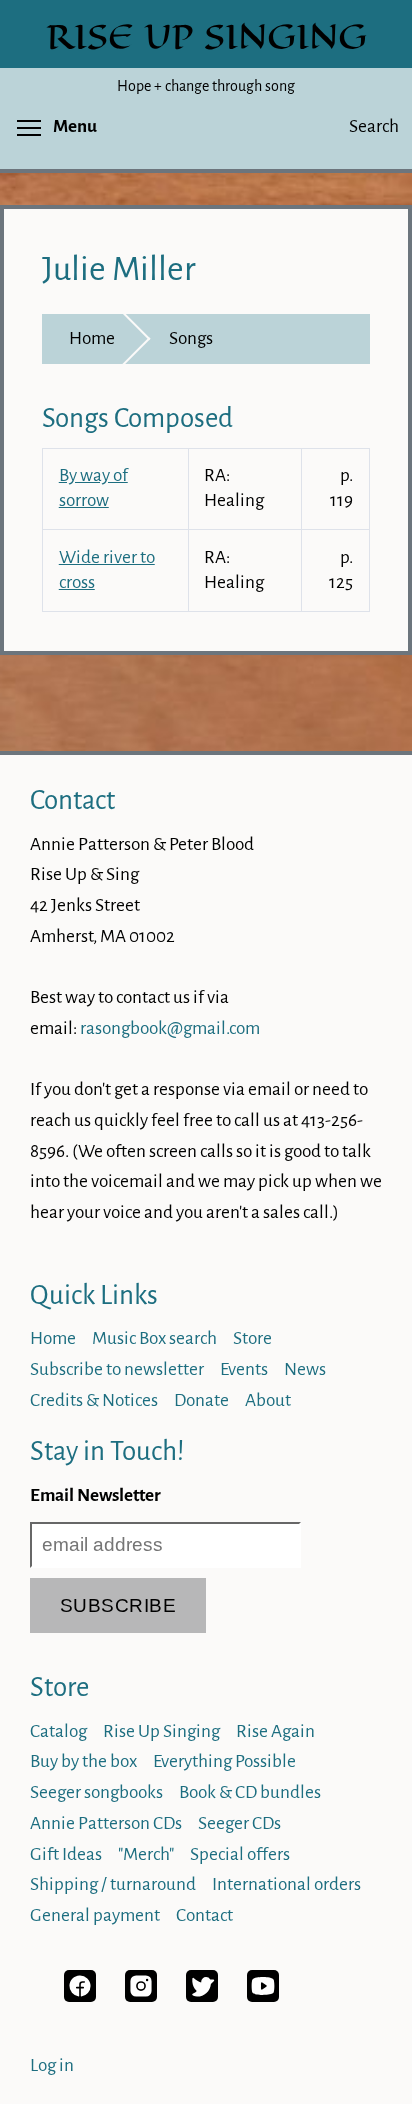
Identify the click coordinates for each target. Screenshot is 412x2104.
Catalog (58, 1731)
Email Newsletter (95, 1495)
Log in (52, 2065)
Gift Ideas (66, 1854)
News (305, 1369)
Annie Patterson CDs (106, 1823)
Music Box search (154, 1338)
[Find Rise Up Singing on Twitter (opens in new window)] (202, 1996)
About (268, 1400)
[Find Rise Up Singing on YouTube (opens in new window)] (263, 1996)
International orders (286, 1884)
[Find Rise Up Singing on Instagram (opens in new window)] (141, 1996)
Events (244, 1369)
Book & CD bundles (250, 1792)
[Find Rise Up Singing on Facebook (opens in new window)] (80, 1996)
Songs (191, 338)
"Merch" (146, 1854)
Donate (201, 1400)
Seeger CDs (239, 1823)
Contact (72, 800)
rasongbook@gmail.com (170, 1028)
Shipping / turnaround (113, 1884)
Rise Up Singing (161, 1731)
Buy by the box (83, 1761)
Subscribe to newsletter (117, 1369)
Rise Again (275, 1731)
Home (92, 338)
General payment (95, 1915)
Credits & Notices (94, 1400)
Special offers (240, 1854)
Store (252, 1338)
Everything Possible (224, 1761)
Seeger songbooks (96, 1792)
